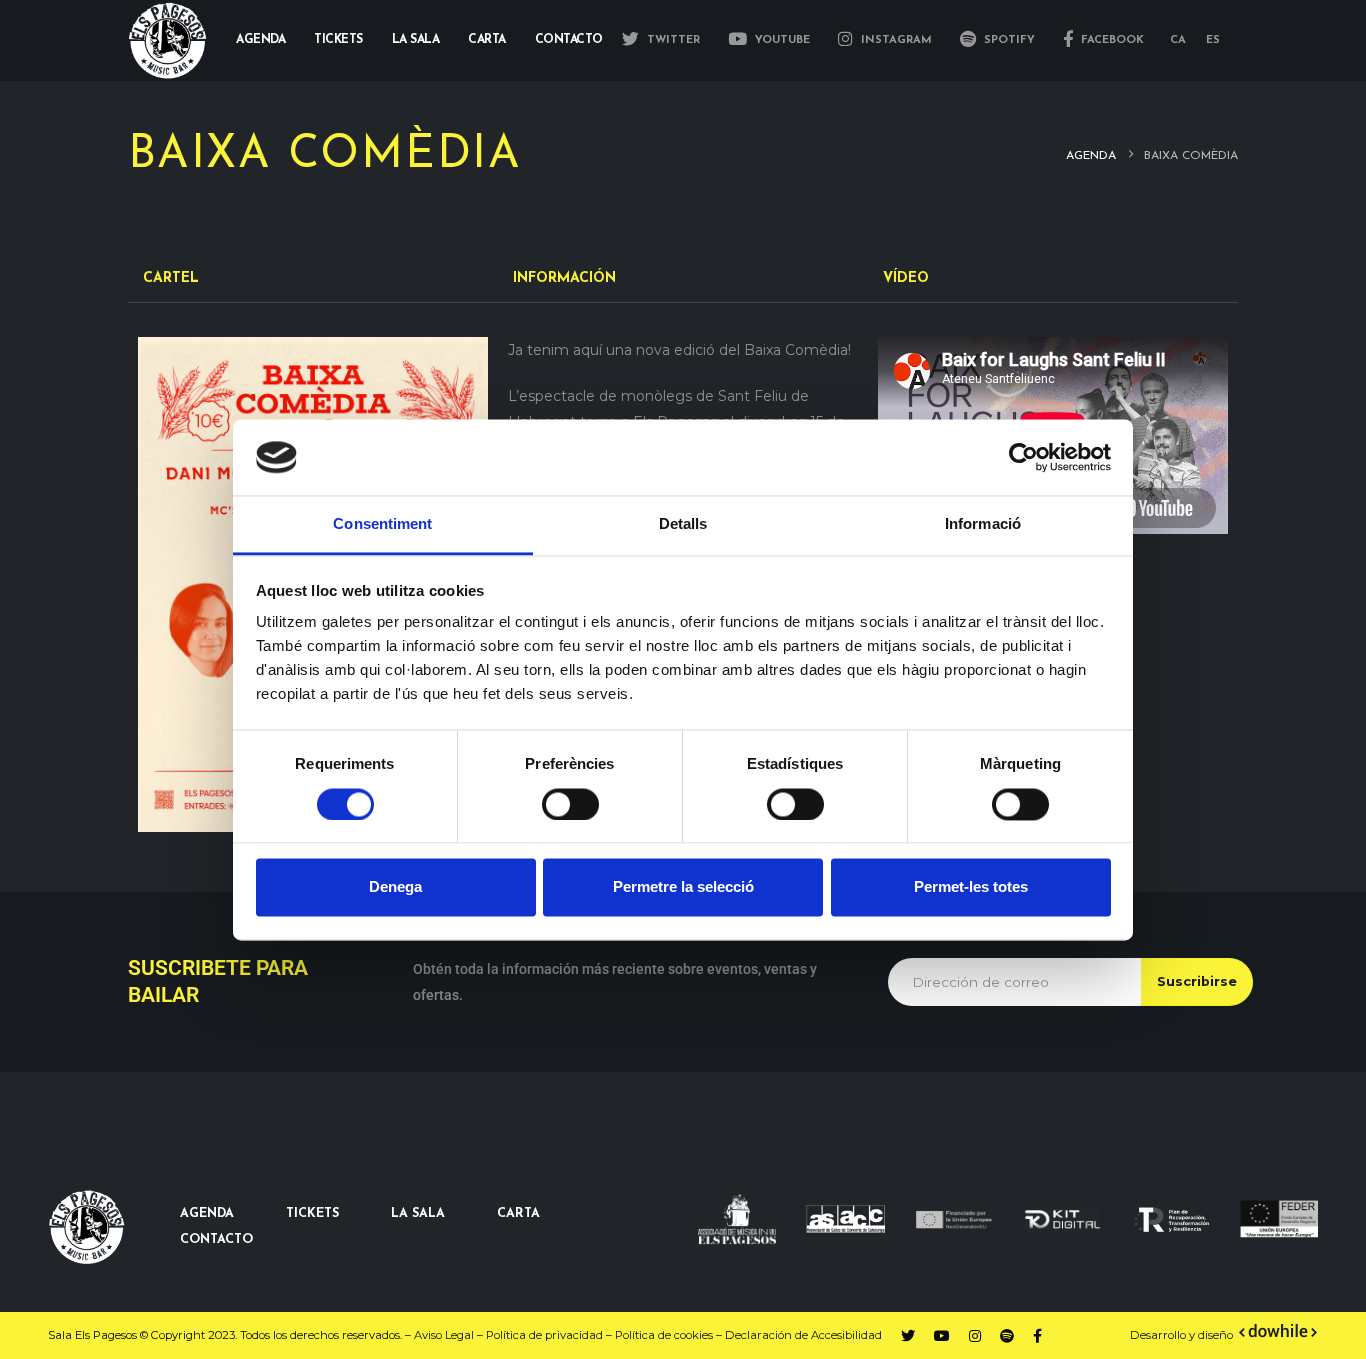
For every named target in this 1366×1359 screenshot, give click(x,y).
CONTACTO (216, 1240)
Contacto (569, 40)
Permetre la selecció (683, 887)
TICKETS (312, 1214)
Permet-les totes (971, 887)
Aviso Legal (444, 1335)
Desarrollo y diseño (1181, 1335)
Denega (395, 887)
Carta (487, 40)
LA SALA (418, 1214)
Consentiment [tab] (382, 524)
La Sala (416, 40)
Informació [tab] (983, 524)
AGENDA (207, 1214)
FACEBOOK (1110, 40)
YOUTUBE (780, 40)
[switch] (570, 804)
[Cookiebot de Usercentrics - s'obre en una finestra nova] (1023, 457)
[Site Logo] (168, 40)
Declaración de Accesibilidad (803, 1335)
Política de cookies (664, 1335)
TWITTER (671, 40)
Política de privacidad (544, 1335)
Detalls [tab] (683, 524)
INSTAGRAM (894, 40)
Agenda (260, 40)
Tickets (338, 40)
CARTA (518, 1214)
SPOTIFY (1007, 40)
